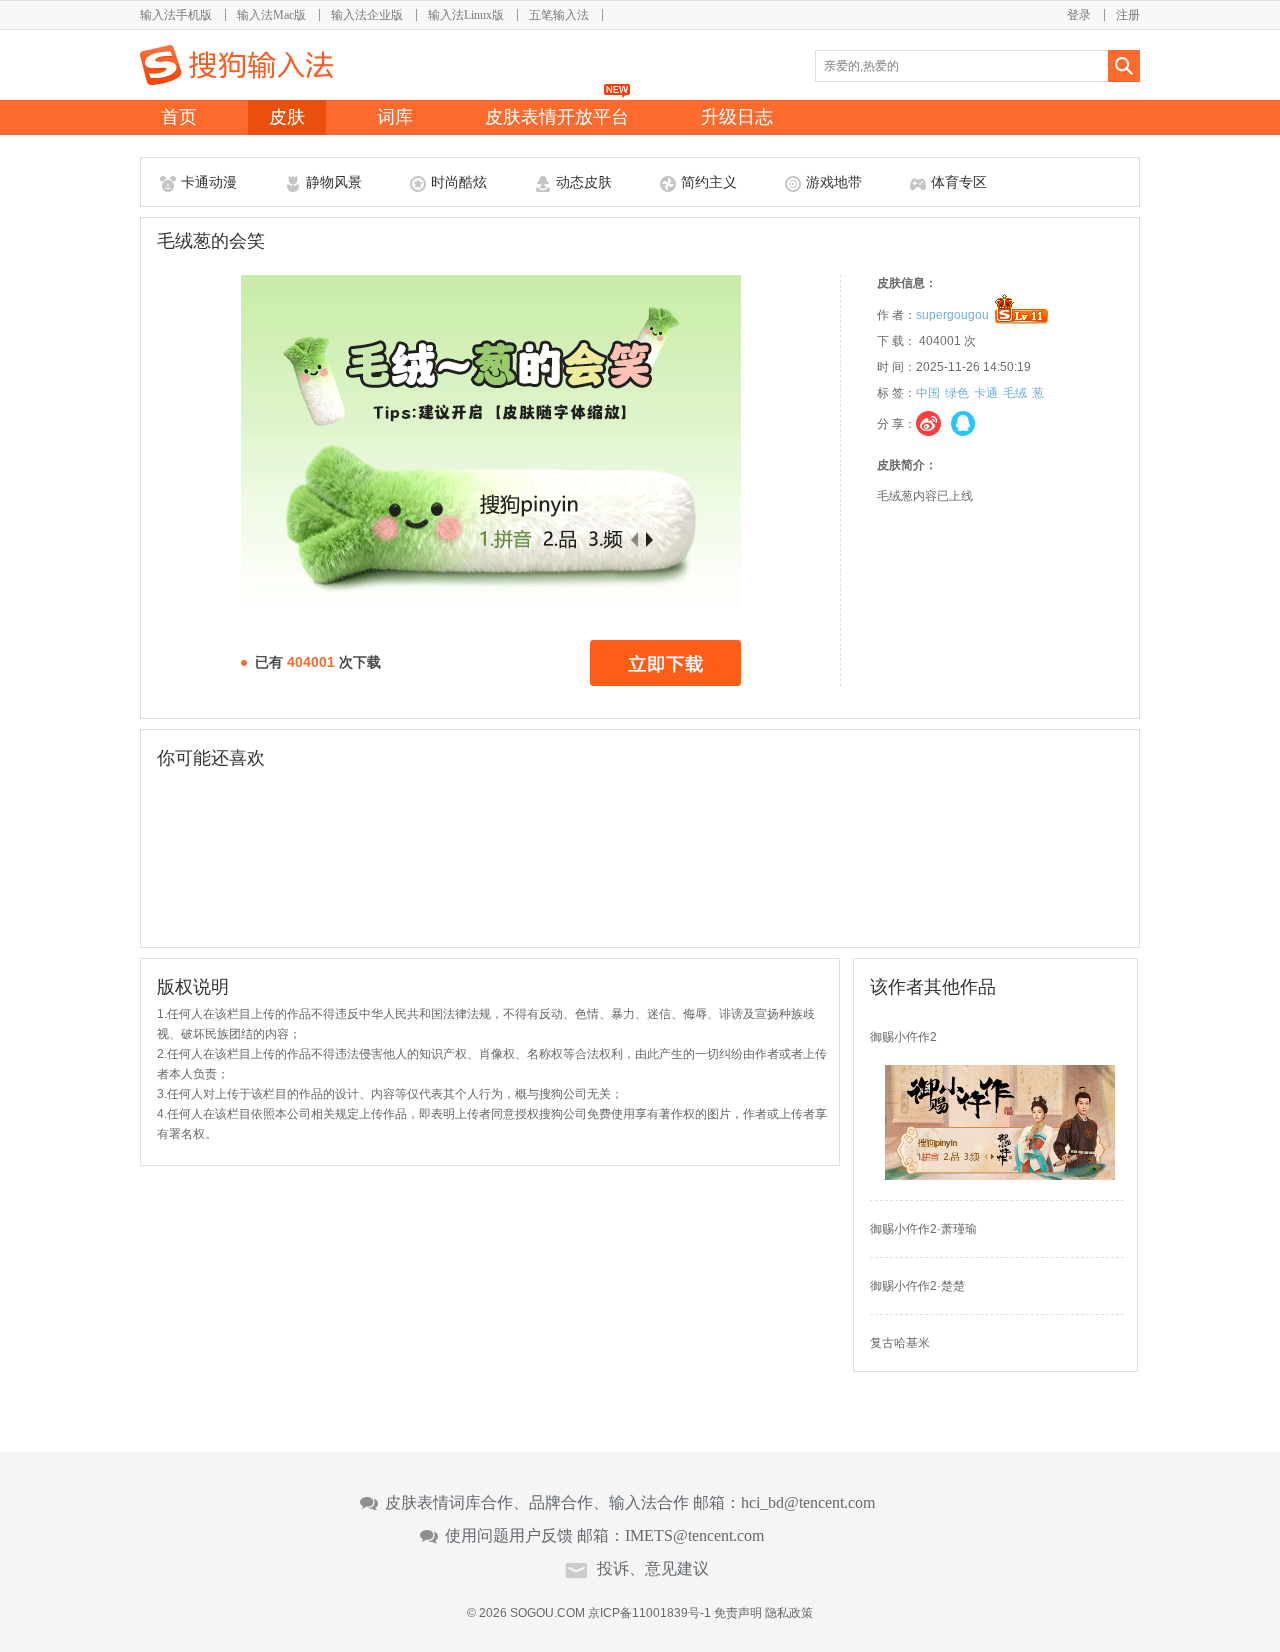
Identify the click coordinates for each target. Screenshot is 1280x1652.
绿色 (957, 393)
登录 (1079, 15)
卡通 (986, 393)
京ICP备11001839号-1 (649, 1613)
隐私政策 (789, 1613)
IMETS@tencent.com (694, 1536)
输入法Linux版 (466, 15)
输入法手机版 (176, 15)
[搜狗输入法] (236, 65)
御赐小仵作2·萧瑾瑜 (923, 1229)
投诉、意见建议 (653, 1569)
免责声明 (738, 1613)
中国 (928, 393)
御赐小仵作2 (903, 1037)
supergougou (952, 315)
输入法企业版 (367, 15)
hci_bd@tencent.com (808, 1503)
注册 (1128, 15)
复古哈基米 (900, 1343)
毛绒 (1015, 393)
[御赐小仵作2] (1000, 1176)
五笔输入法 (559, 15)
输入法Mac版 (271, 15)
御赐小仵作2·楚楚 (917, 1286)
